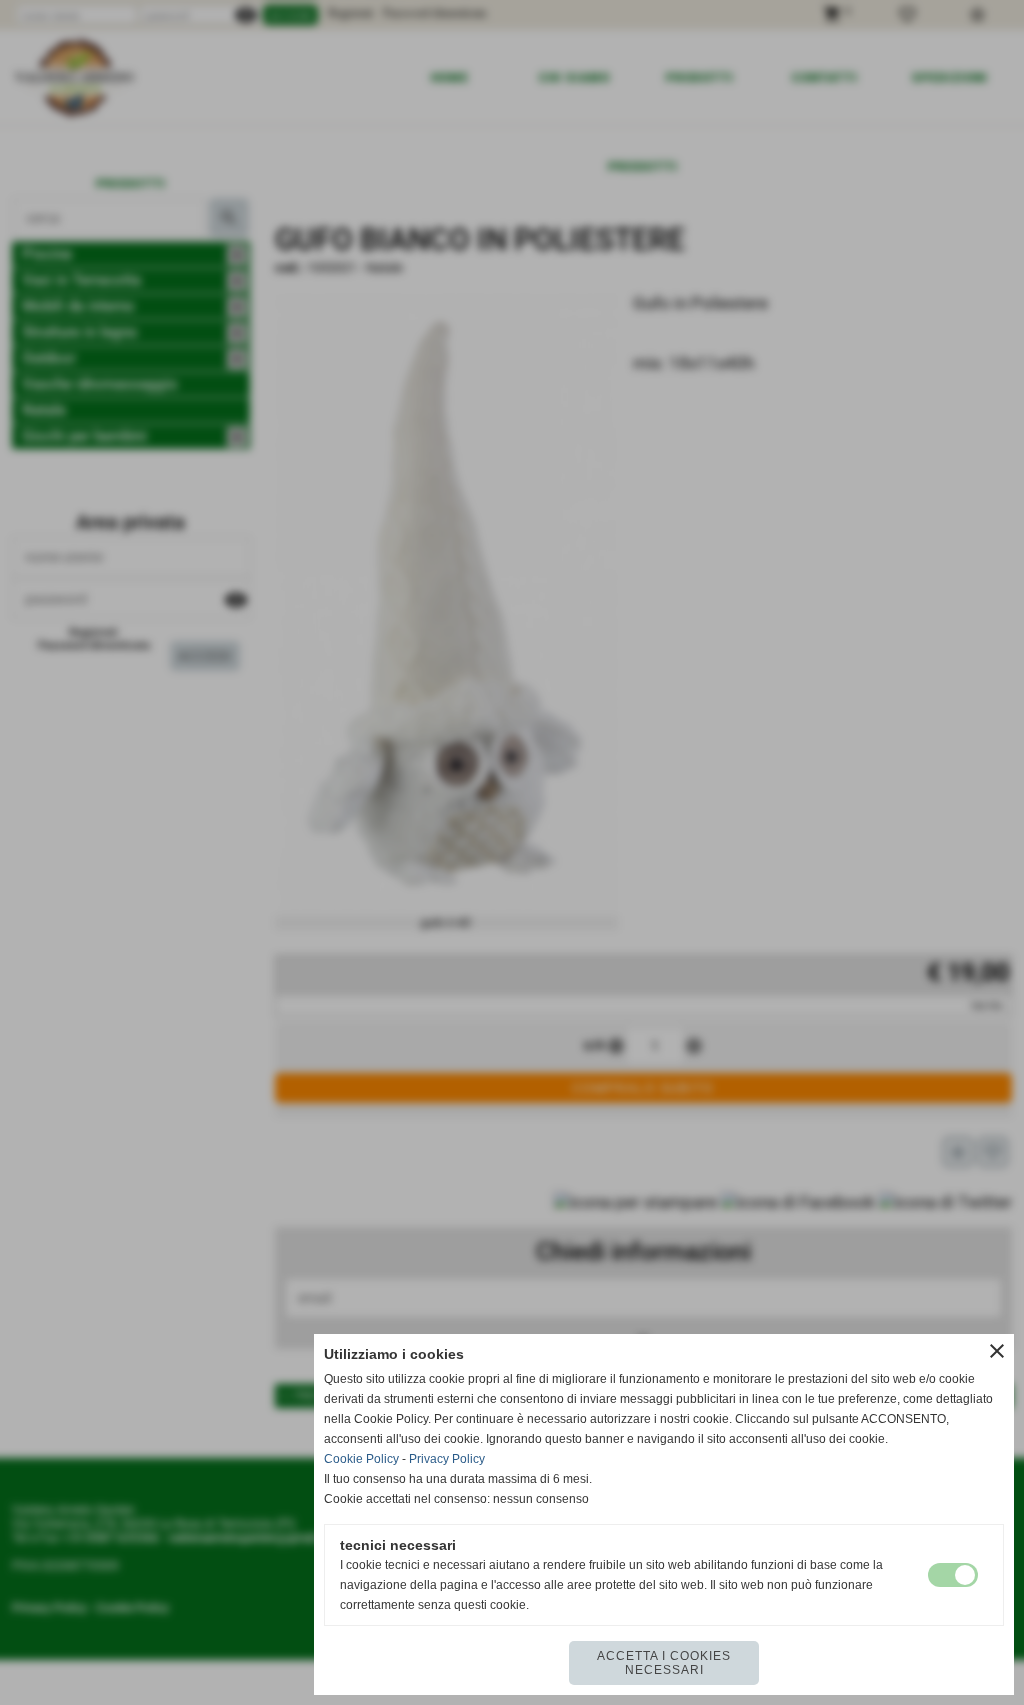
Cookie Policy (361, 1459)
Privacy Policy (447, 1459)
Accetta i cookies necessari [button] (664, 1663)
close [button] (997, 1351)
